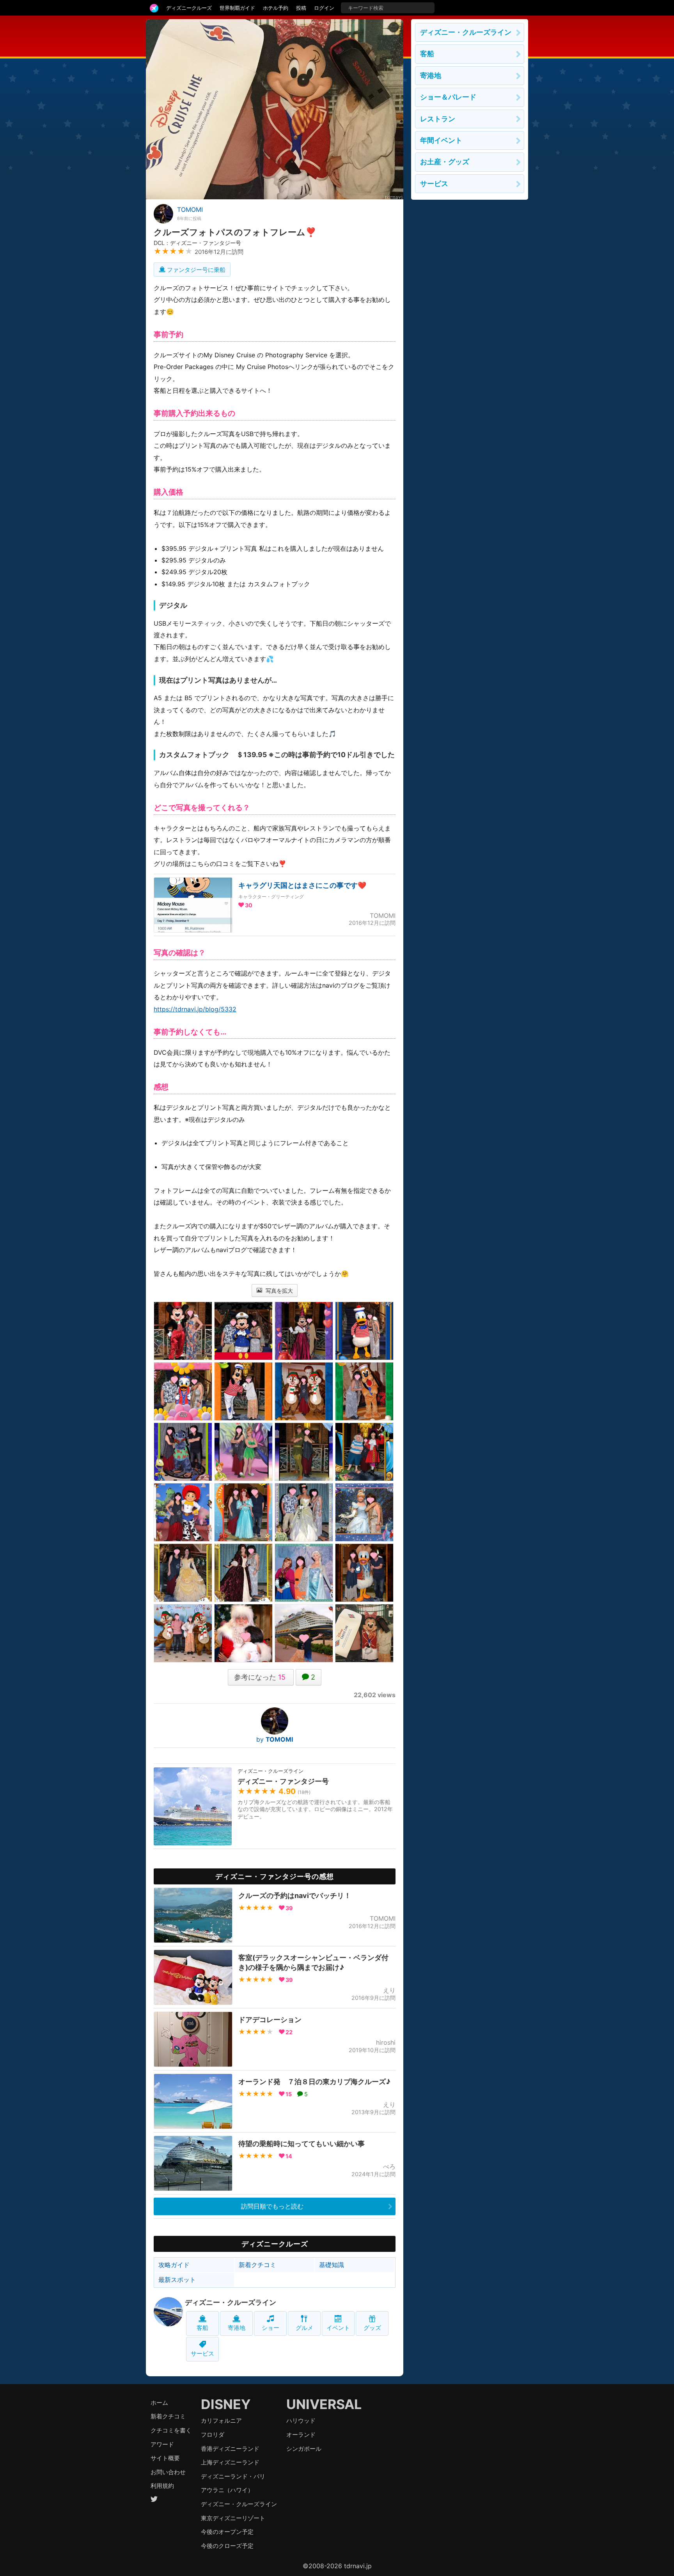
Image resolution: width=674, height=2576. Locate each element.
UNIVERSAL (324, 2404)
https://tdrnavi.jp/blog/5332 (195, 1009)
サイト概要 (165, 2458)
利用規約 (162, 2486)
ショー (270, 2328)
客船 (202, 2328)
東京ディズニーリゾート (233, 2518)
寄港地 (237, 2328)
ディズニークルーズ (189, 8)
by (275, 1739)
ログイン (324, 8)
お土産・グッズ (445, 162)
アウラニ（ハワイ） (227, 2490)
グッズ (372, 2328)
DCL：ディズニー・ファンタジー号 (197, 243)
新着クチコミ (257, 2265)
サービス (202, 2353)
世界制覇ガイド (237, 8)
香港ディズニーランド (230, 2449)
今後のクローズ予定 (227, 2546)
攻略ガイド (174, 2265)
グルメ (304, 2328)
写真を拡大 (278, 1291)
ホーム (159, 2403)
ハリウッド (301, 2421)
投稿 (301, 8)
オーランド (301, 2435)
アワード (162, 2444)
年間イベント (441, 140)
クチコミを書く (171, 2430)
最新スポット (177, 2280)
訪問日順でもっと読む (272, 2206)
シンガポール (304, 2449)
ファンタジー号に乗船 (195, 270)
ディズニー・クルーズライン (231, 2302)
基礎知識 (332, 2265)
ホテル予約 (276, 8)
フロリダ (213, 2435)
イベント (338, 2328)
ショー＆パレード (448, 97)
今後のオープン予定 (227, 2532)
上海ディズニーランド (230, 2462)
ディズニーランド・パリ (233, 2476)
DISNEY (226, 2404)
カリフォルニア (221, 2421)
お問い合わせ (168, 2472)
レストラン (438, 119)
